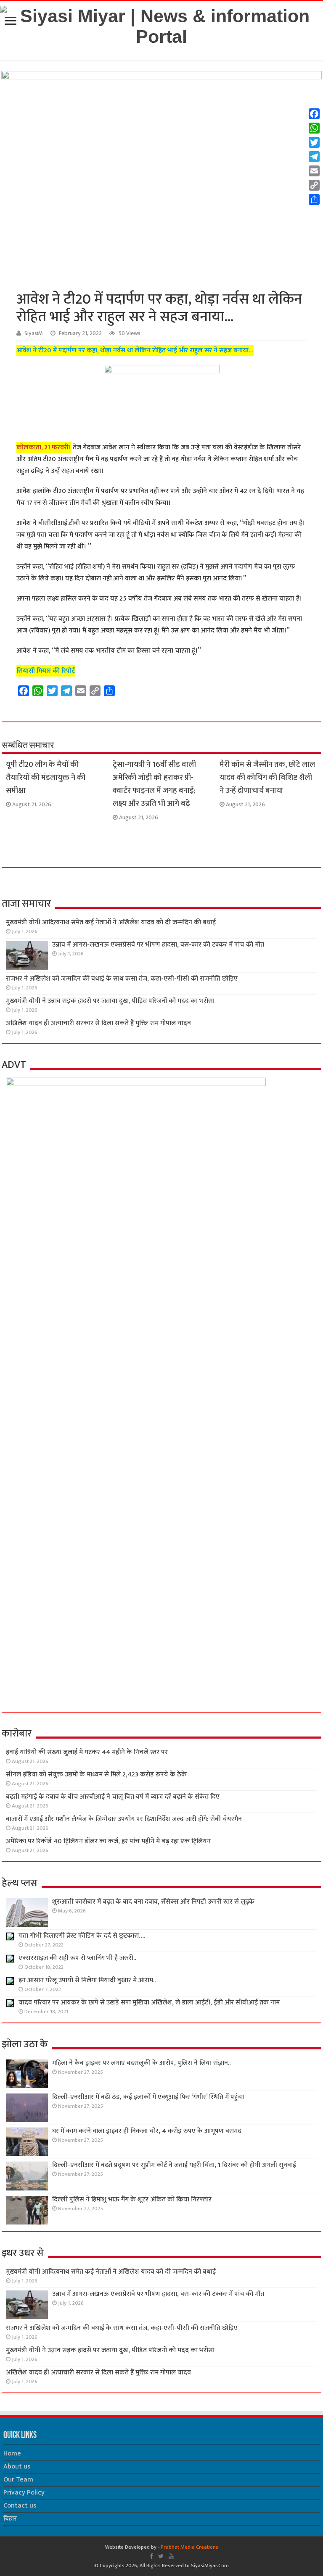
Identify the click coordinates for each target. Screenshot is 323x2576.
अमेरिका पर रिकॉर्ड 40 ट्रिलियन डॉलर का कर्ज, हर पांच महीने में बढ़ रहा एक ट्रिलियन (108, 1841)
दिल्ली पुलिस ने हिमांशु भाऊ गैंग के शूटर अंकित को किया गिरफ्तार (132, 2200)
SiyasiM (34, 333)
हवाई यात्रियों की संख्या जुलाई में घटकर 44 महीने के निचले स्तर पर (87, 1752)
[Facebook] (151, 2556)
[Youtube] (171, 2556)
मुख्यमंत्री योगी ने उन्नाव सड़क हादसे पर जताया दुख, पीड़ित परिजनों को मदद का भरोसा (110, 1001)
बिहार (10, 2519)
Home (12, 2454)
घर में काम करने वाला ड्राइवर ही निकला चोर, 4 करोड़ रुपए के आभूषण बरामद (147, 2131)
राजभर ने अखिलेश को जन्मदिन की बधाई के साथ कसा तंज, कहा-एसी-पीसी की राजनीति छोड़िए (122, 979)
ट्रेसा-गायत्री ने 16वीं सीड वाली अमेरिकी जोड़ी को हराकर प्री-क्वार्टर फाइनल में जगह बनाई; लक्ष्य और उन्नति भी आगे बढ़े (154, 784)
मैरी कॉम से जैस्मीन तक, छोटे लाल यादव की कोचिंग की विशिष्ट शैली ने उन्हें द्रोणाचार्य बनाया (267, 778)
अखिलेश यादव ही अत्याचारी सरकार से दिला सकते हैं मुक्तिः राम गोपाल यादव (98, 1023)
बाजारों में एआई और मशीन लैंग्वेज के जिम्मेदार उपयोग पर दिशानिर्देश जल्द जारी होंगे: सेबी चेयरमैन (124, 1819)
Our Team (18, 2480)
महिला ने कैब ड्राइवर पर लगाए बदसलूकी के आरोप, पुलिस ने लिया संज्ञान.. (141, 2063)
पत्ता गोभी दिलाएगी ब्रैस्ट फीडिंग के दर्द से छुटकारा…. (82, 1936)
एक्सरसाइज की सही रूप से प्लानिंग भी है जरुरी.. (77, 1958)
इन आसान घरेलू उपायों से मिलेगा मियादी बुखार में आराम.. (87, 1980)
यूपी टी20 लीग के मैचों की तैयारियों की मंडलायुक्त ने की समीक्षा (46, 778)
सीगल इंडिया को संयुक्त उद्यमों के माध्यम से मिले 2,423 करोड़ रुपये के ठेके (96, 1775)
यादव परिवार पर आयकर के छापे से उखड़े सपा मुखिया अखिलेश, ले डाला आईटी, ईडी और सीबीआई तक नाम (149, 2003)
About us (17, 2467)
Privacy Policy (24, 2493)
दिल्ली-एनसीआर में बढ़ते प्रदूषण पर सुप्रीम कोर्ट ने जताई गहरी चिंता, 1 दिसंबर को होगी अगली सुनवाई (174, 2165)
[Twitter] (161, 2556)
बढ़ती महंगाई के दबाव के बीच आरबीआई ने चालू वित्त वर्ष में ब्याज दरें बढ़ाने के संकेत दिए (113, 1797)
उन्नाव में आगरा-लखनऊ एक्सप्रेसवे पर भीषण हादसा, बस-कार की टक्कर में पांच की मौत (158, 945)
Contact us (20, 2506)
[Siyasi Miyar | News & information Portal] (161, 25)
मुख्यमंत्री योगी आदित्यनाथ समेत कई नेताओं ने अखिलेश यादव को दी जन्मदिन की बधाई (111, 922)
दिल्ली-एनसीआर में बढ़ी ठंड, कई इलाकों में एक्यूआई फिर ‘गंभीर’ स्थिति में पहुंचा (148, 2097)
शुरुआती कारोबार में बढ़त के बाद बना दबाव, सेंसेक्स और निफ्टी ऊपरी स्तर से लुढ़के (153, 1902)
